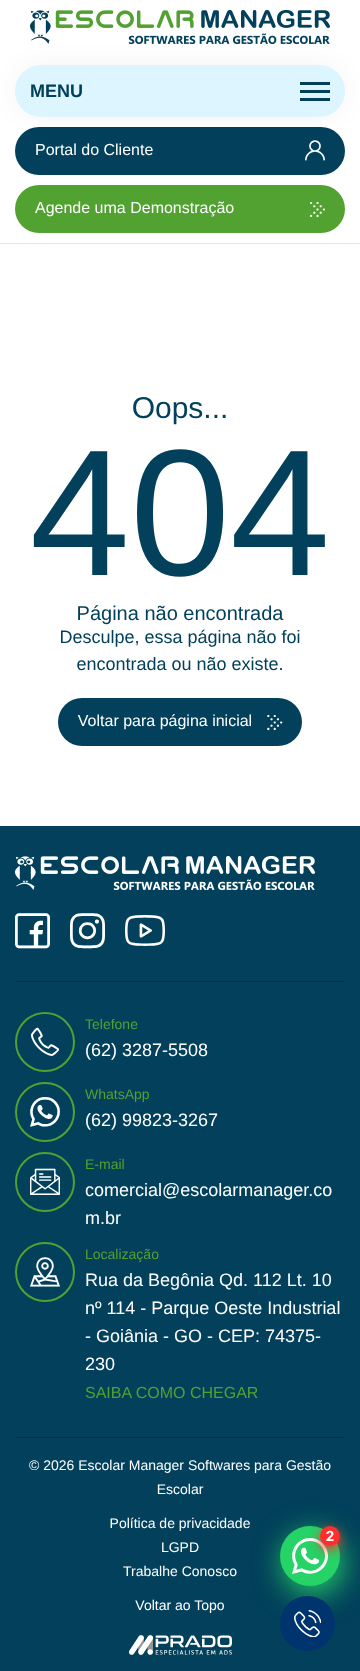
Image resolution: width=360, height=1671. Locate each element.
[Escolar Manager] (180, 27)
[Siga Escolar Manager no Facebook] (32, 931)
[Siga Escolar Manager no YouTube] (145, 931)
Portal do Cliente (94, 150)
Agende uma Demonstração (134, 208)
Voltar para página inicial (165, 721)
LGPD (180, 1547)
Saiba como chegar (171, 1393)
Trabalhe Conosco (180, 1571)
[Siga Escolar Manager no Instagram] (87, 931)
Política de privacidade (180, 1523)
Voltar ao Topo (179, 1605)
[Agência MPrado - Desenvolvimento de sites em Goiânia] (180, 1644)
